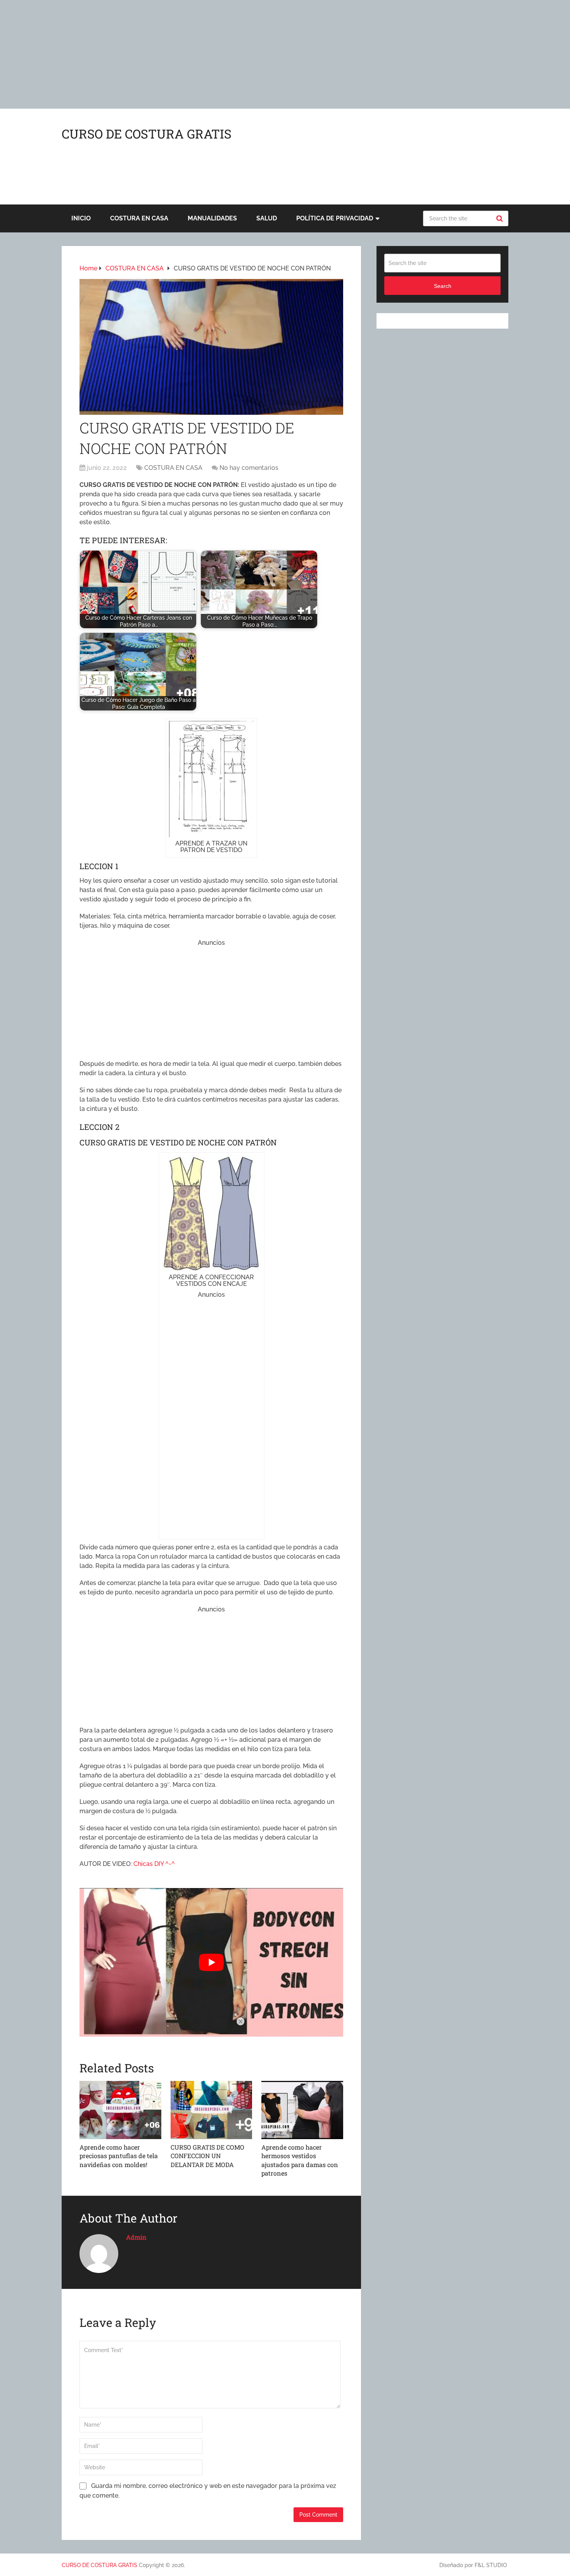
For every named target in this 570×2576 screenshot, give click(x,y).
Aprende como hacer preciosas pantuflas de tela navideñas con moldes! (119, 2156)
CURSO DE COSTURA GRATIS (147, 134)
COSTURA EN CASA (139, 218)
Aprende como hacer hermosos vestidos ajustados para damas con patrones (300, 2160)
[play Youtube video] (211, 1962)
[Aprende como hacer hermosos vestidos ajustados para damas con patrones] (302, 2110)
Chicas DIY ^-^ (154, 1864)
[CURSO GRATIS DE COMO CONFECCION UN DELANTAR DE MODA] (212, 2110)
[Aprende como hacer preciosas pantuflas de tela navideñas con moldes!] (120, 2110)
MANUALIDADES (212, 218)
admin (136, 2237)
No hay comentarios (249, 468)
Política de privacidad (335, 218)
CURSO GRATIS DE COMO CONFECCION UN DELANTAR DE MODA (207, 2156)
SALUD (267, 218)
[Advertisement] (233, 54)
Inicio (81, 218)
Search (501, 218)
